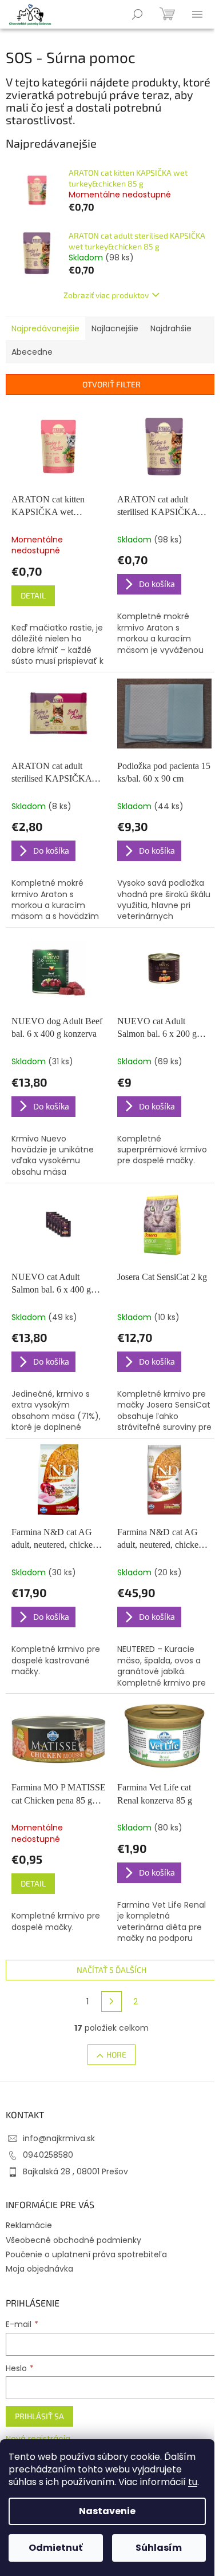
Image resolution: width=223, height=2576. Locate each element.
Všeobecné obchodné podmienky (73, 2240)
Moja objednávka (39, 2269)
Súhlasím (159, 2548)
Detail (33, 595)
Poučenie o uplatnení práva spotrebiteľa (86, 2254)
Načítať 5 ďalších (111, 1970)
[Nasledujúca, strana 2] (111, 2002)
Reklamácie (29, 2225)
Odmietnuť (55, 2548)
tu (193, 2482)
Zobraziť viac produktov (106, 295)
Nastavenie (107, 2511)
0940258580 (48, 2155)
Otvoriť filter (111, 384)
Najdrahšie (171, 328)
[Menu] (197, 14)
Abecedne (32, 352)
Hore (116, 2054)
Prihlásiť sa (39, 2416)
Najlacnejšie (115, 328)
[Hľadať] (137, 14)
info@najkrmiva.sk (59, 2138)
